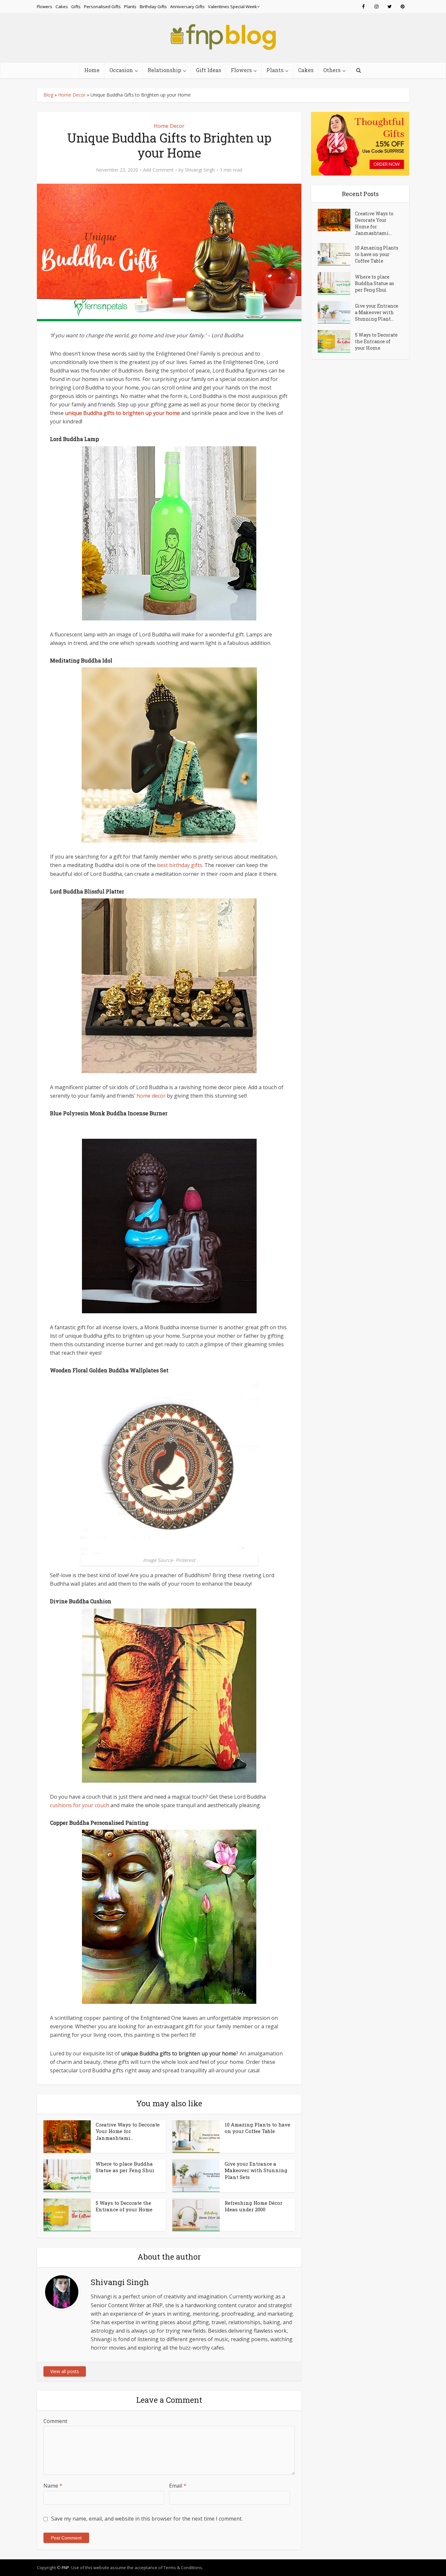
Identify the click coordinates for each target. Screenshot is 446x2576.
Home (92, 70)
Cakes (62, 7)
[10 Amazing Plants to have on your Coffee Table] (336, 254)
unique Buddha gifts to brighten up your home (122, 413)
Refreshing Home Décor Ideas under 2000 (254, 2206)
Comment (55, 2421)
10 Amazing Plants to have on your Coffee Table (257, 2128)
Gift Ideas (208, 70)
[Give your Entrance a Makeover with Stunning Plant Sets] (336, 312)
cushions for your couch (80, 1805)
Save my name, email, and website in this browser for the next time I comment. (147, 2519)
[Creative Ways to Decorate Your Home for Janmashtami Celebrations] (336, 220)
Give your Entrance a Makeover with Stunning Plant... (377, 312)
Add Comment (158, 170)
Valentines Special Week (232, 7)
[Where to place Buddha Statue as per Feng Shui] (336, 283)
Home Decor (72, 95)
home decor (151, 1096)
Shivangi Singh (200, 170)
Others (332, 70)
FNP (65, 2568)
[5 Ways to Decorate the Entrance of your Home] (336, 341)
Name (53, 2486)
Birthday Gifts (153, 7)
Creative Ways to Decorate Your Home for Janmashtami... (128, 2131)
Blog (48, 95)
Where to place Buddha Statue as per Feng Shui (125, 2167)
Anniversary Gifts (187, 7)
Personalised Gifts (102, 7)
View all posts (65, 2371)
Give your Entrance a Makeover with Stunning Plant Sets (256, 2170)
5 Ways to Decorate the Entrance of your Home (124, 2206)
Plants (130, 7)
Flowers (45, 7)
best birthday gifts (180, 865)
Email (178, 2486)
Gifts (76, 7)
